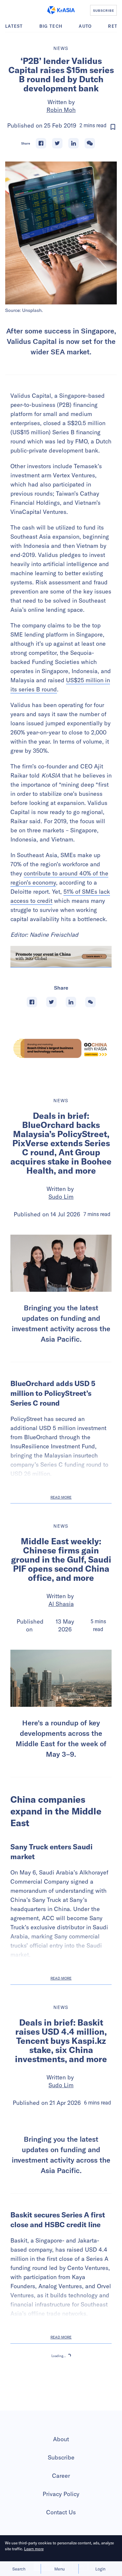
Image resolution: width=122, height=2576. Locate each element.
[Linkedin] (74, 143)
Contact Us (61, 2512)
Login (100, 2569)
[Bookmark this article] (113, 127)
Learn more (34, 2549)
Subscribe (61, 2457)
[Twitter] (57, 143)
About (61, 2439)
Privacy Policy (61, 2494)
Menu (60, 2569)
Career (61, 2476)
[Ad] (61, 1048)
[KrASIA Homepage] (61, 10)
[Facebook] (41, 143)
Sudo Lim (61, 1197)
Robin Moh (61, 110)
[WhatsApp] (90, 143)
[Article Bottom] (61, 957)
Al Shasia (61, 1604)
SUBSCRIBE (104, 10)
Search (19, 2569)
